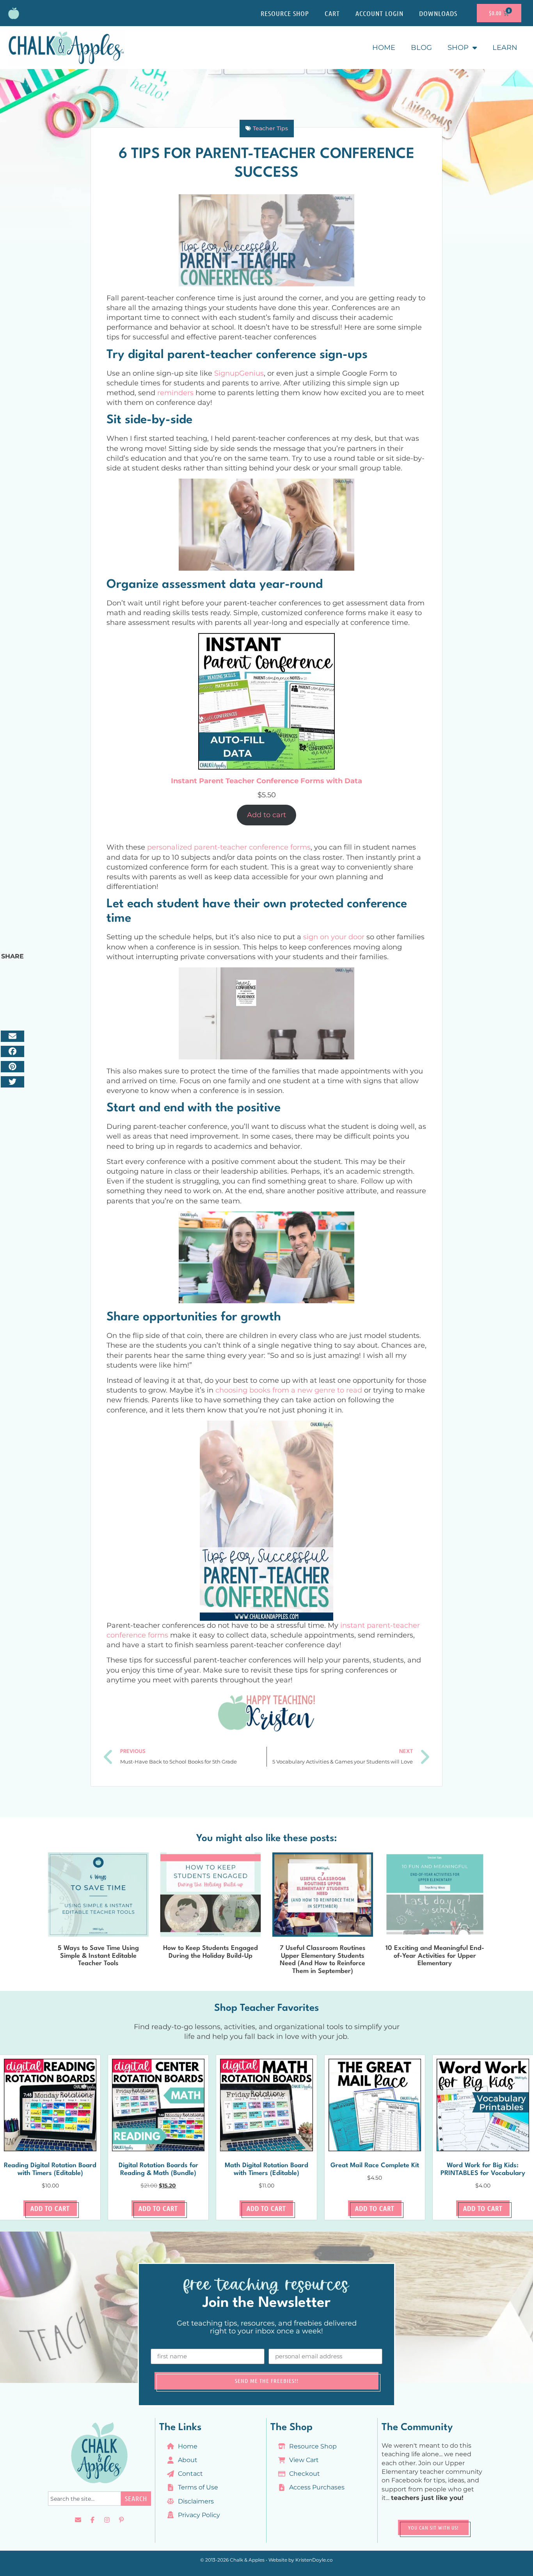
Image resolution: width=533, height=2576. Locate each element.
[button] (12, 1036)
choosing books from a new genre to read (289, 1390)
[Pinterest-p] (121, 2520)
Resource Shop (285, 13)
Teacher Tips (270, 128)
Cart (332, 13)
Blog (421, 48)
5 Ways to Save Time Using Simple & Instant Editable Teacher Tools (98, 1956)
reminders (175, 393)
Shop (458, 48)
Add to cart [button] (50, 2208)
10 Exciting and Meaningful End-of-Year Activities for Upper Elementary (435, 1956)
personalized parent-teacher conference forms (229, 847)
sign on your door (334, 937)
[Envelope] (78, 2520)
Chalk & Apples (247, 2560)
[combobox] (84, 2499)
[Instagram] (107, 2520)
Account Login (379, 13)
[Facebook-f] (92, 2520)
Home (384, 48)
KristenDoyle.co (314, 2560)
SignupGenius (239, 373)
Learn (505, 48)
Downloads (438, 13)
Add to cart (266, 815)
